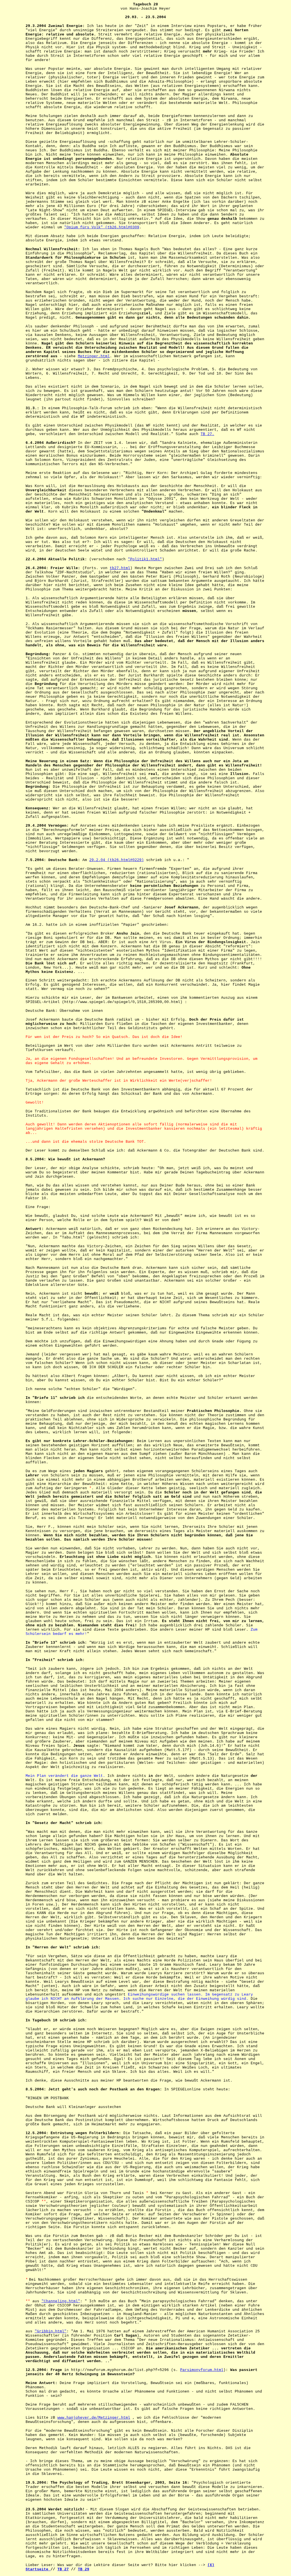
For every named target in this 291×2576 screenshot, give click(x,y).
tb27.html (120, 568)
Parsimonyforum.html (202, 2370)
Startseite (38, 2569)
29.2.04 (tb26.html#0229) (117, 860)
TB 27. (207, 434)
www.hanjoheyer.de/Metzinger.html (94, 2418)
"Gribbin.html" (51, 2331)
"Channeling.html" (61, 2301)
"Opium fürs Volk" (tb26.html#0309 (102, 227)
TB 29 (84, 2569)
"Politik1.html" (145, 559)
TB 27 (63, 2569)
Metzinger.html (94, 356)
